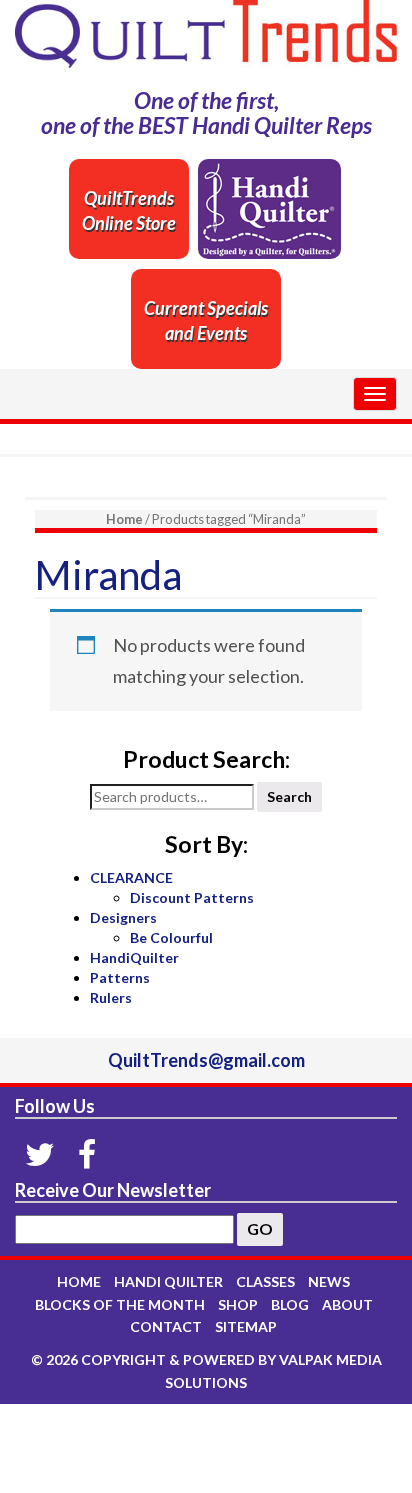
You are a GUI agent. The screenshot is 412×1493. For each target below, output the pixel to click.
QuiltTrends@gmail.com (206, 1060)
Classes (265, 1281)
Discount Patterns (192, 897)
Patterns (120, 977)
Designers (123, 917)
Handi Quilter (168, 1281)
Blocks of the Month (120, 1304)
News (329, 1281)
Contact (166, 1326)
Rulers (111, 997)
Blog (290, 1304)
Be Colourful (171, 937)
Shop (238, 1304)
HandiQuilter (134, 957)
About (347, 1304)
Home (124, 519)
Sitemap (246, 1326)
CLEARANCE (131, 877)
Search (289, 796)
